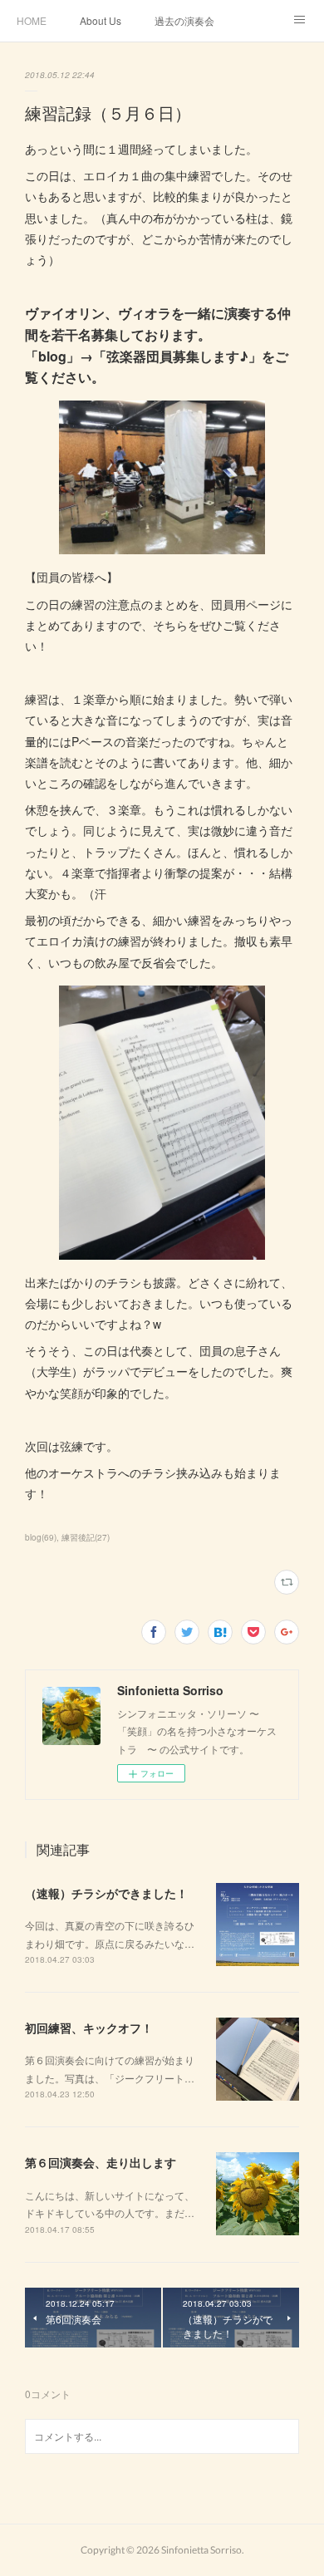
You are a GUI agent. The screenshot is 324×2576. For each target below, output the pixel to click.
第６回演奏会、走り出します (101, 2162)
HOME (32, 20)
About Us (101, 20)
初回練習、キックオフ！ (89, 2028)
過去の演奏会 (184, 20)
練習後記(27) (86, 1537)
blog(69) (41, 1537)
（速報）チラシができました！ (106, 1893)
